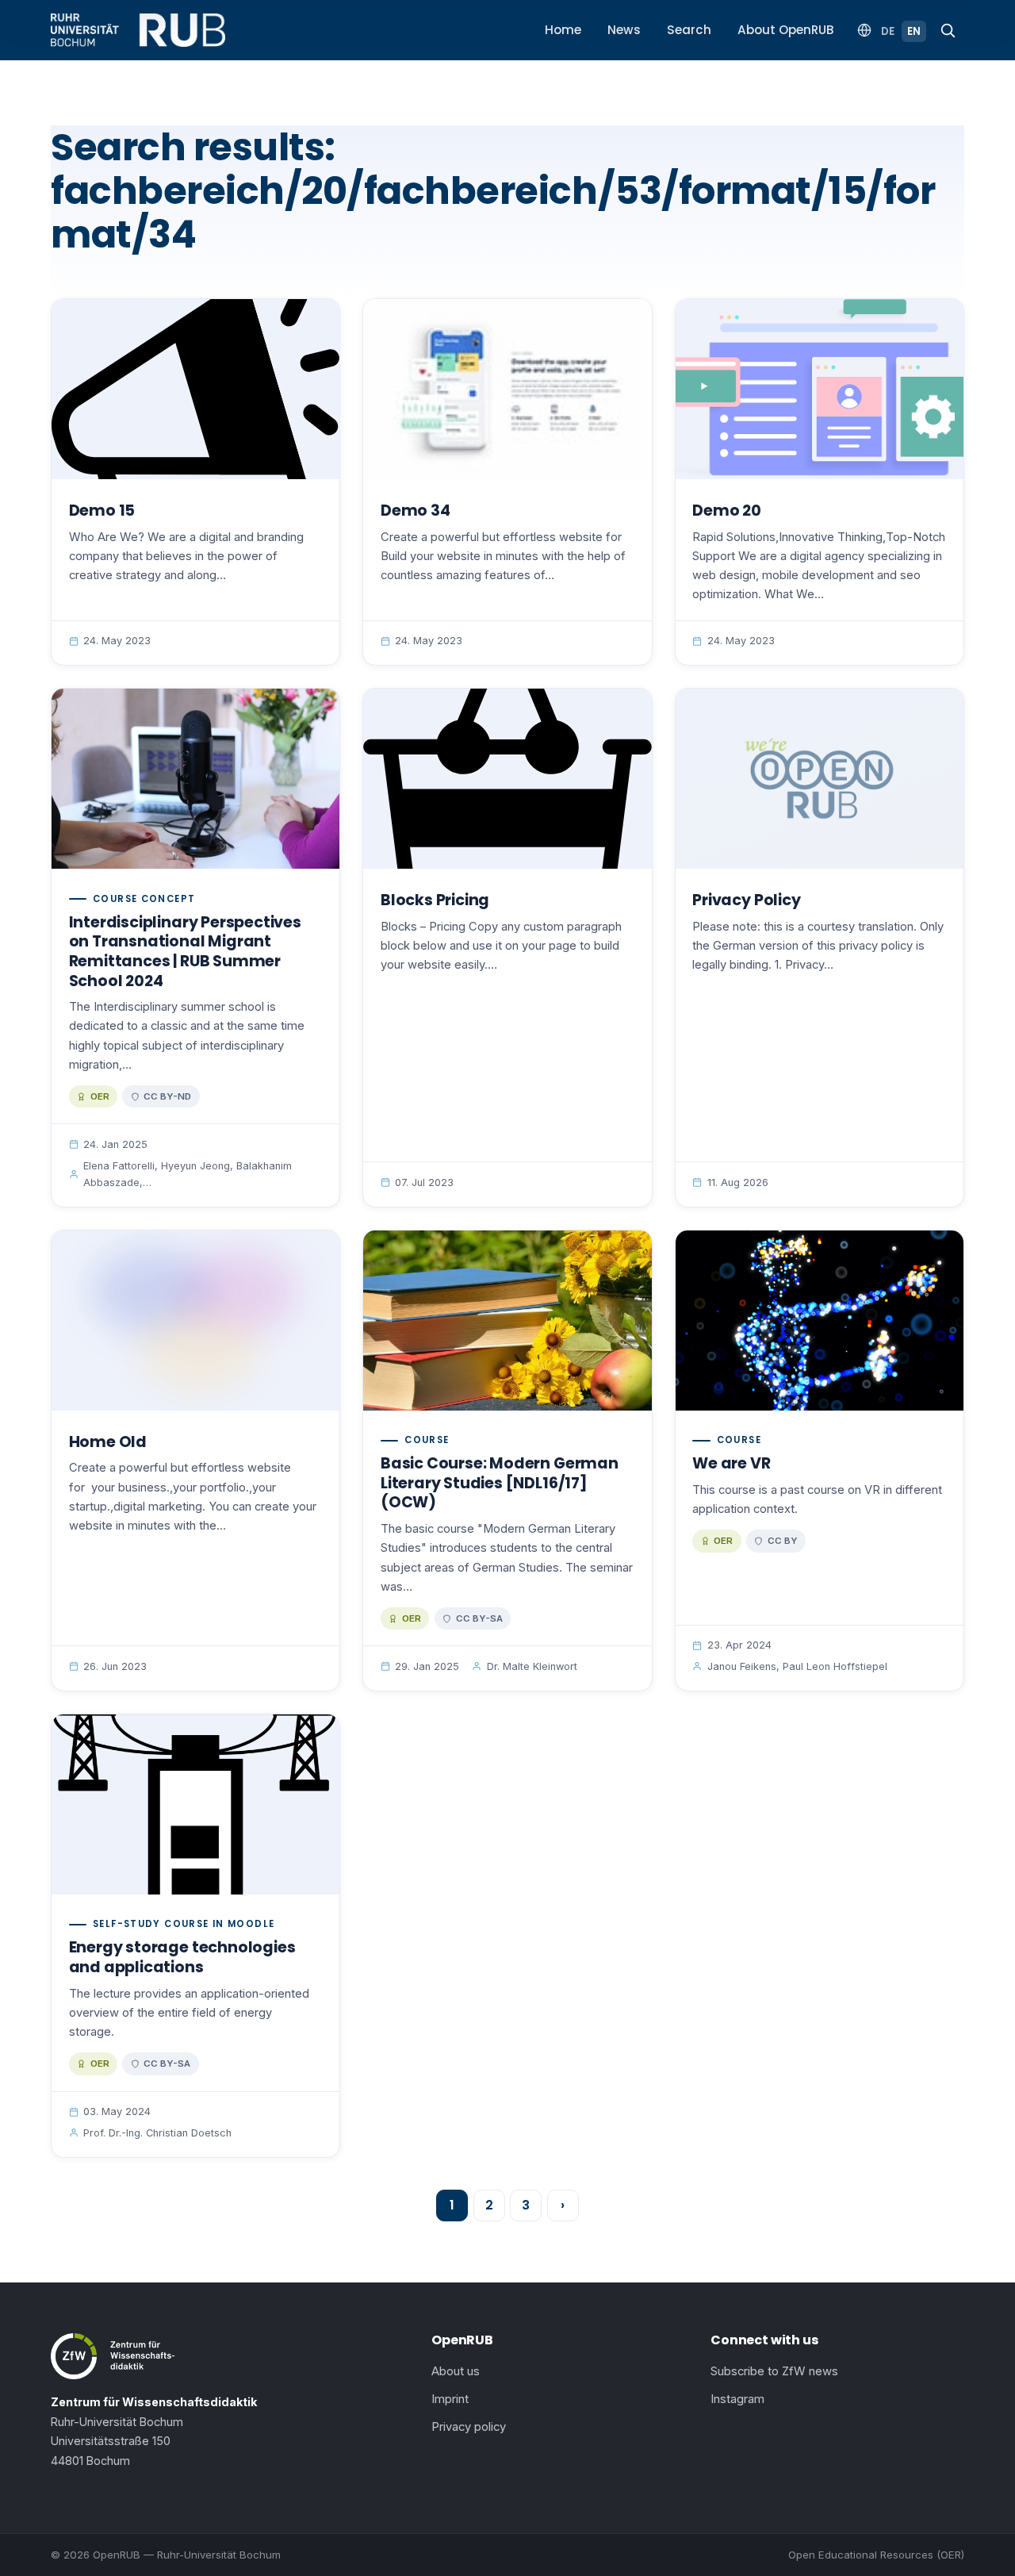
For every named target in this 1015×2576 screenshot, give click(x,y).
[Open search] (948, 30)
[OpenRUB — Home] (138, 30)
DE (888, 31)
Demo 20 (727, 511)
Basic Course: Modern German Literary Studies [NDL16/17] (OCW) (500, 1483)
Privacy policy (469, 2427)
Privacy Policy (746, 900)
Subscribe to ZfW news (774, 2371)
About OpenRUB (786, 30)
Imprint (450, 2399)
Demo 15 (102, 511)
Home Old (108, 1442)
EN (914, 31)
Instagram (737, 2399)
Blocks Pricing (435, 900)
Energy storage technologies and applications (182, 1957)
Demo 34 (416, 511)
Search (689, 30)
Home (563, 30)
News (624, 30)
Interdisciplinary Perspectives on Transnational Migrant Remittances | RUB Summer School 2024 (185, 952)
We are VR (731, 1463)
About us (456, 2371)
